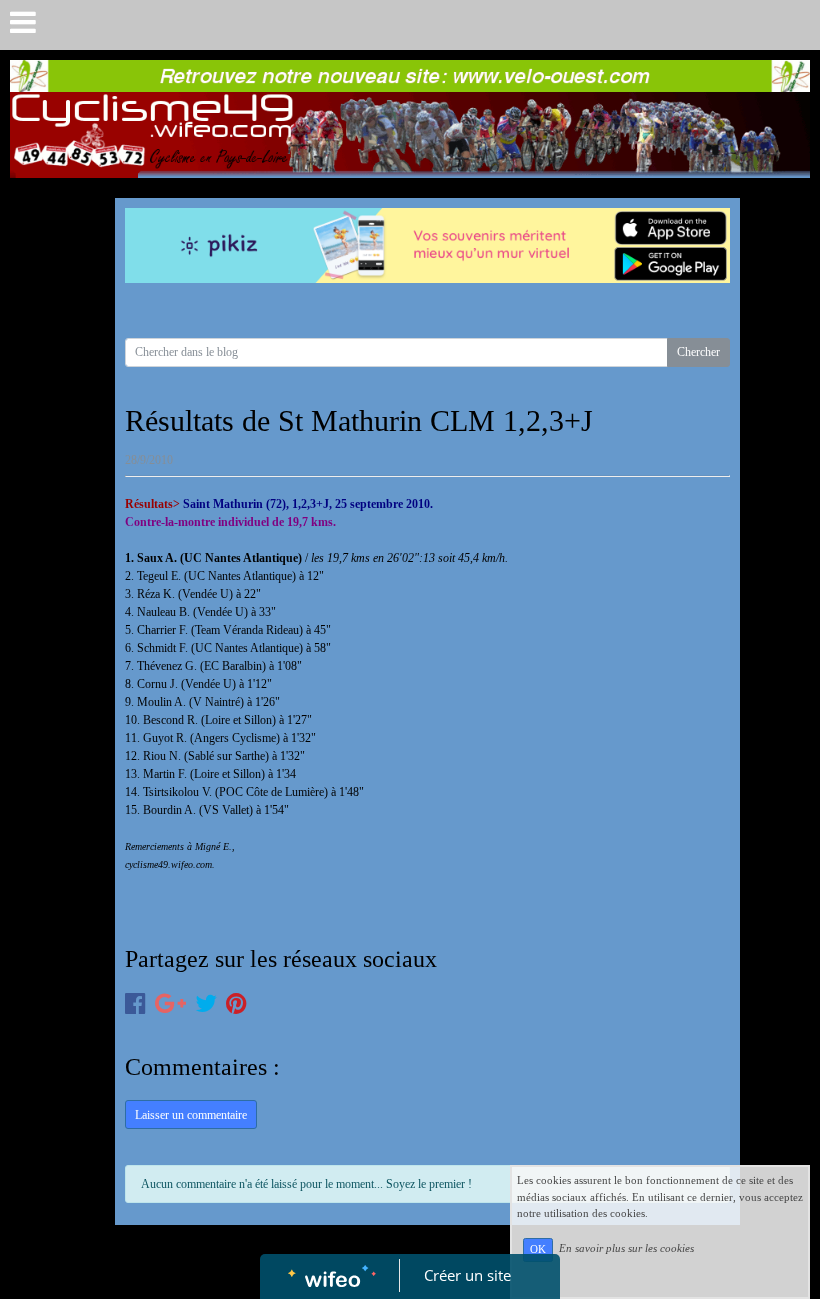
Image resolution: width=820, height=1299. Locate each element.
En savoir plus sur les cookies (626, 1249)
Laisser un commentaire (191, 1115)
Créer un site (467, 1275)
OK (538, 1249)
